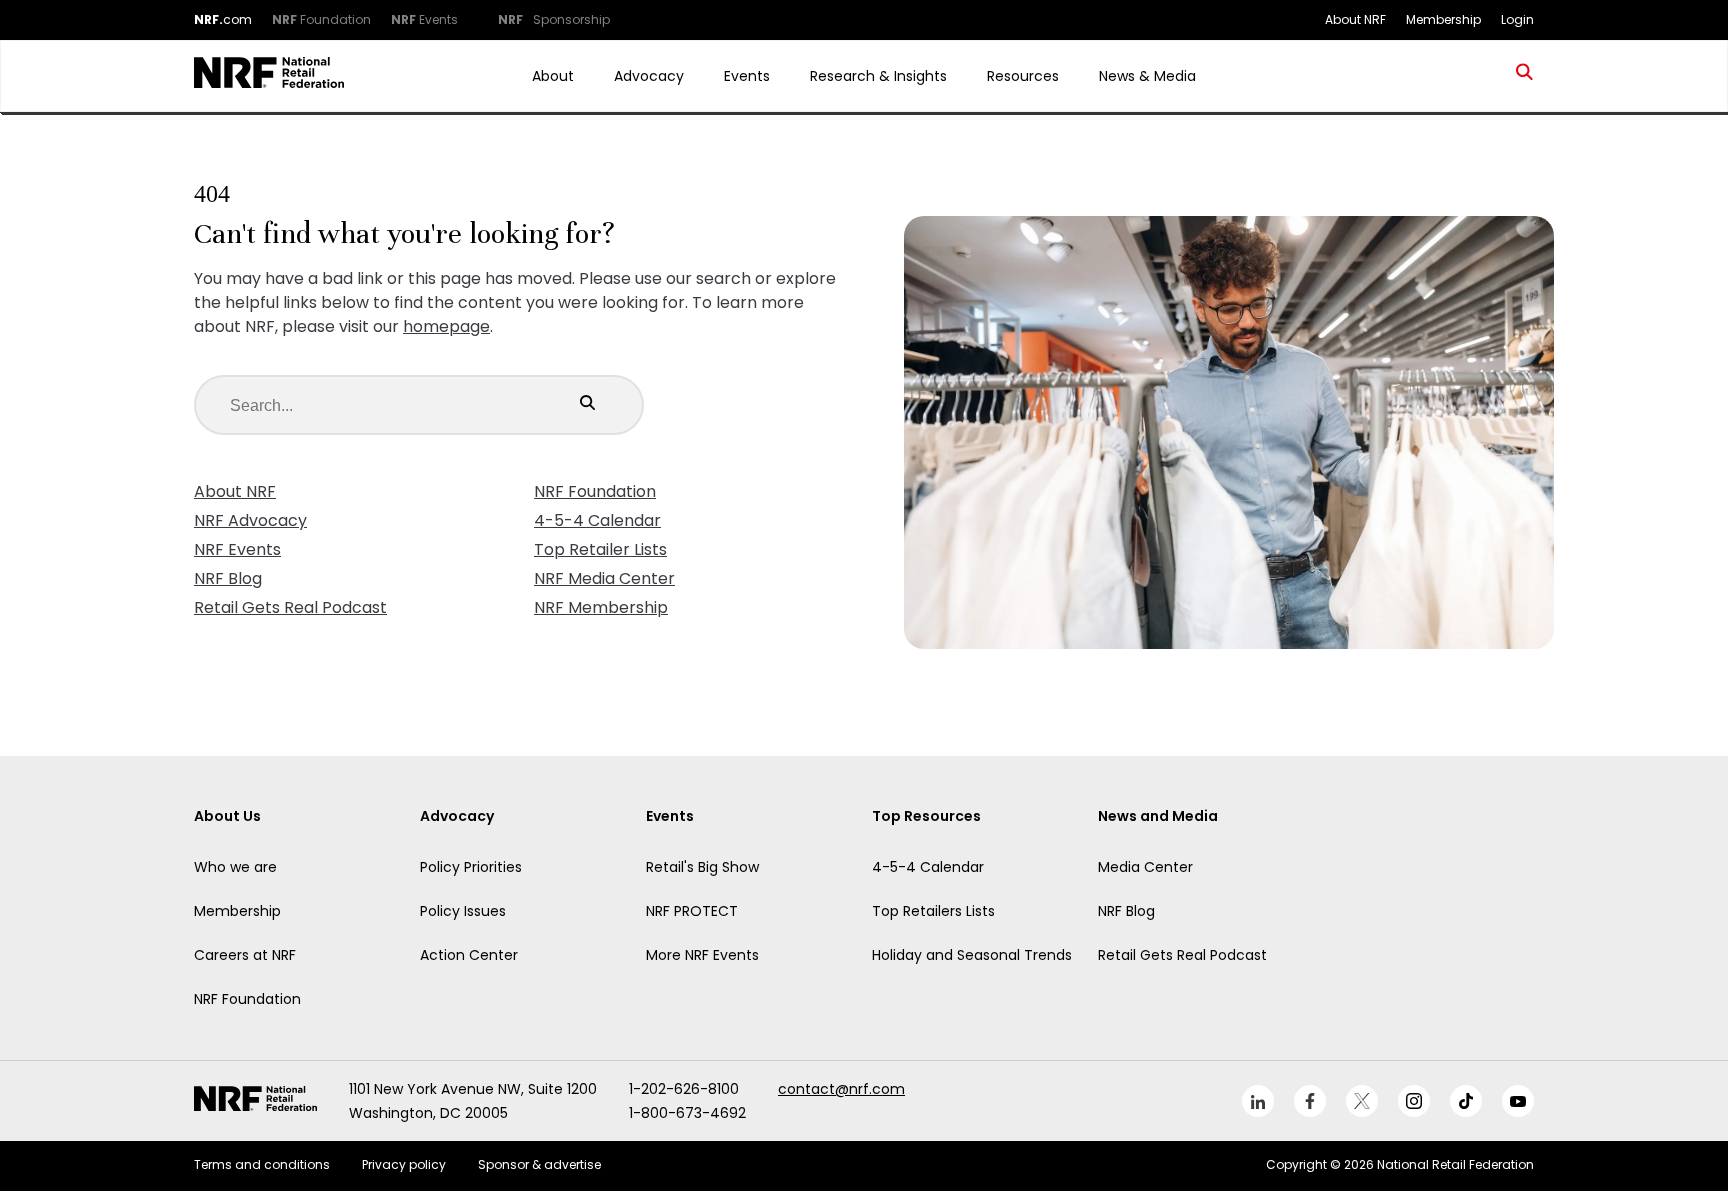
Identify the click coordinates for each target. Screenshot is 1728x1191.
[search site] (1525, 76)
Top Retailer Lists (600, 549)
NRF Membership (601, 607)
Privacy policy (404, 1164)
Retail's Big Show (702, 867)
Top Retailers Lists (933, 911)
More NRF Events (702, 955)
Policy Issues (463, 911)
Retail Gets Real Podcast (290, 607)
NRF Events (237, 549)
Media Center (1145, 867)
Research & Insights (878, 76)
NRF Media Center (604, 578)
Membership (237, 911)
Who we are (235, 867)
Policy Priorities (471, 867)
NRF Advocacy (250, 520)
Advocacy (649, 76)
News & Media (1147, 76)
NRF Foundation (595, 491)
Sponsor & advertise (539, 1164)
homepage (446, 326)
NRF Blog (228, 578)
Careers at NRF (245, 955)
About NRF (235, 491)
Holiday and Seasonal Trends (972, 955)
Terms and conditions (262, 1164)
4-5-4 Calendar (597, 520)
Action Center (469, 955)
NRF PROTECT (692, 911)
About (553, 76)
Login (1517, 19)
